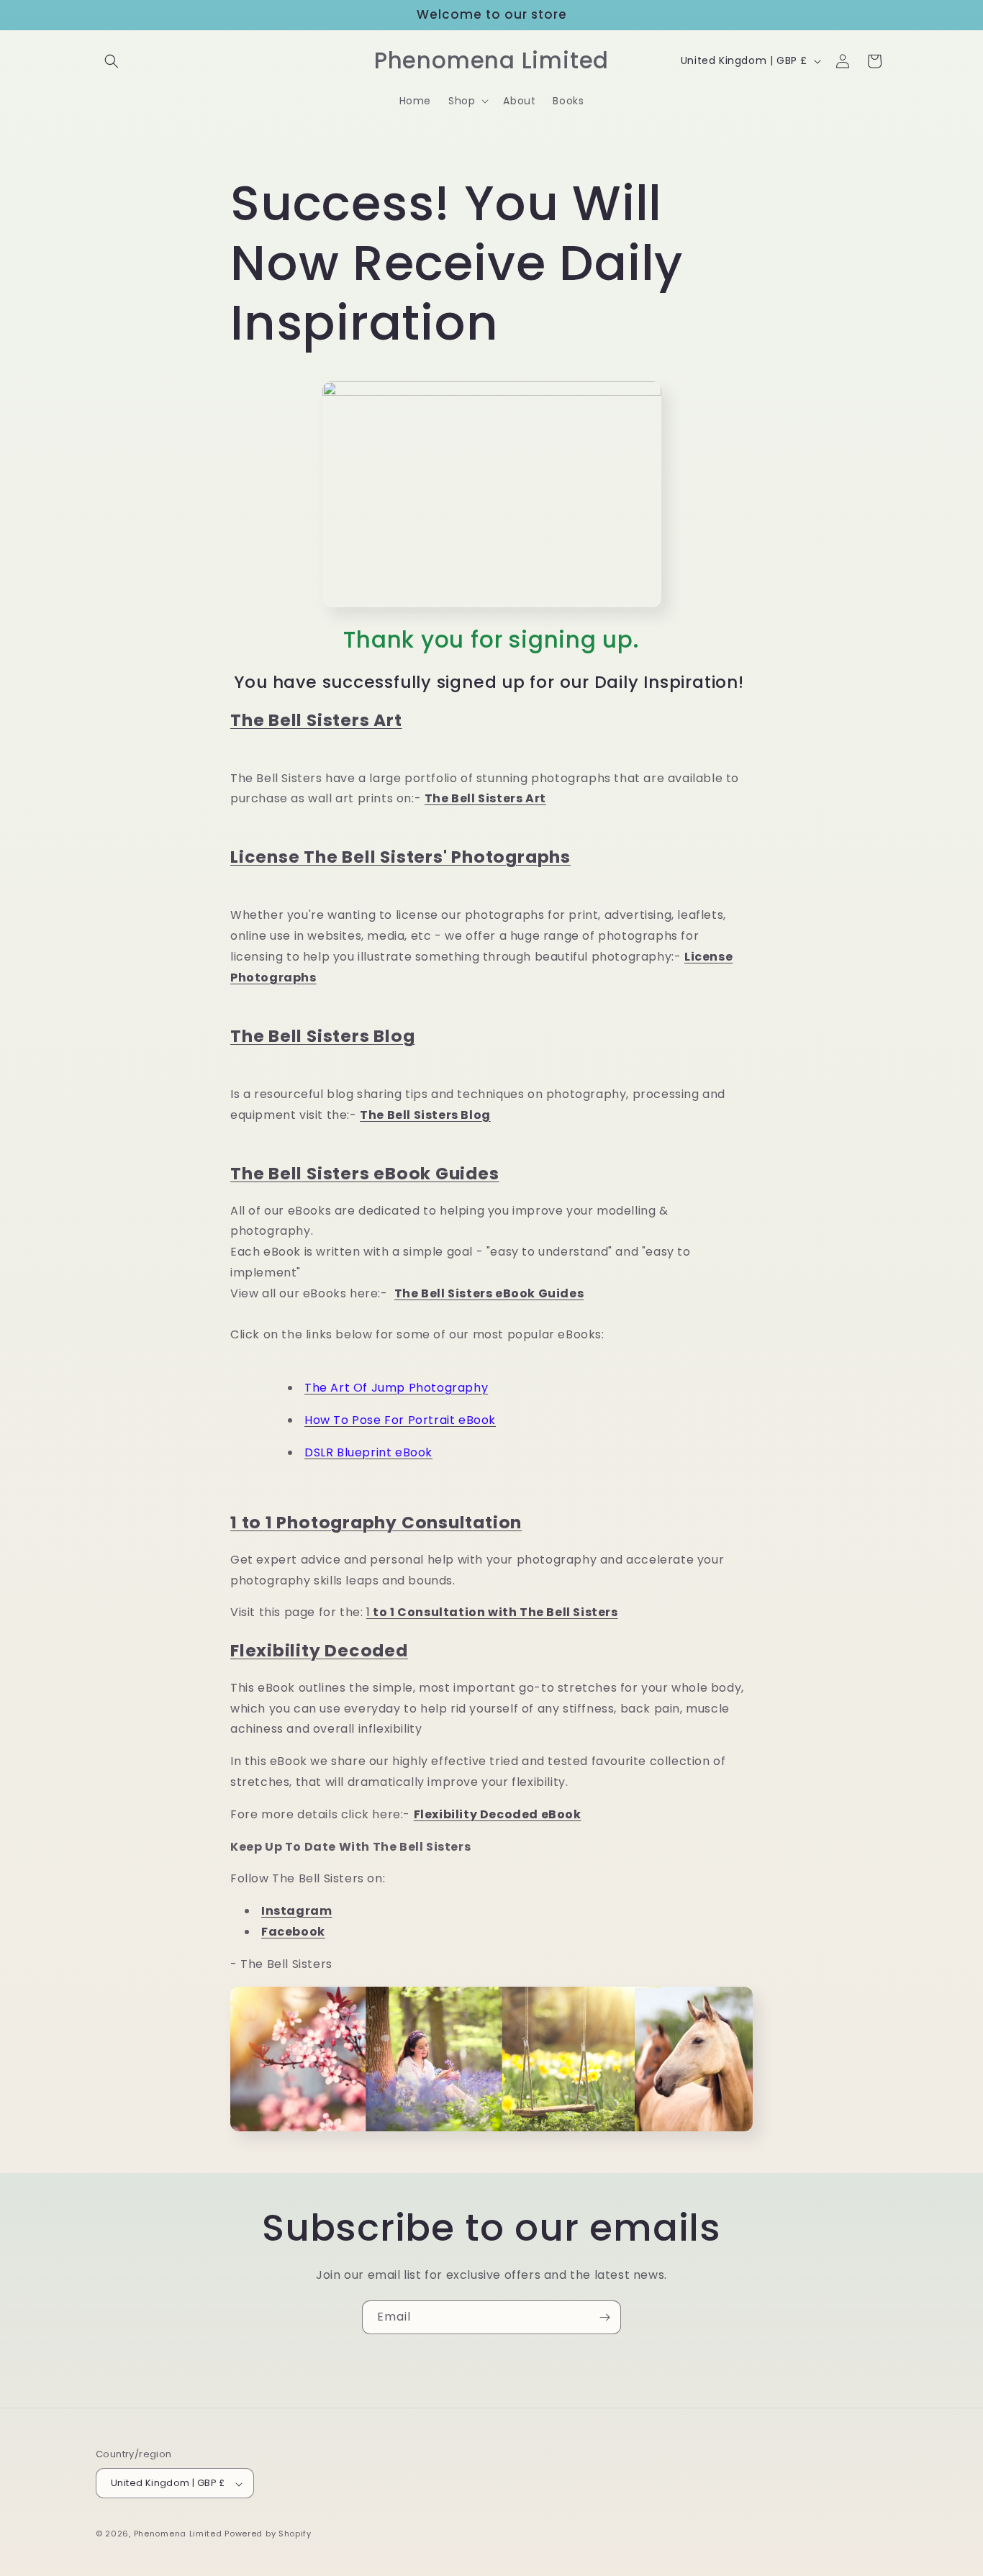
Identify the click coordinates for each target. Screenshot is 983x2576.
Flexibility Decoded (319, 1650)
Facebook (293, 1932)
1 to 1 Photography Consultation (376, 1522)
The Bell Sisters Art (316, 720)
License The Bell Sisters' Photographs (400, 857)
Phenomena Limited (178, 2534)
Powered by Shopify (268, 2534)
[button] (112, 61)
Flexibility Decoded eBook (498, 1814)
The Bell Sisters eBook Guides (365, 1173)
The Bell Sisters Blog (322, 1036)
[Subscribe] (604, 2317)
